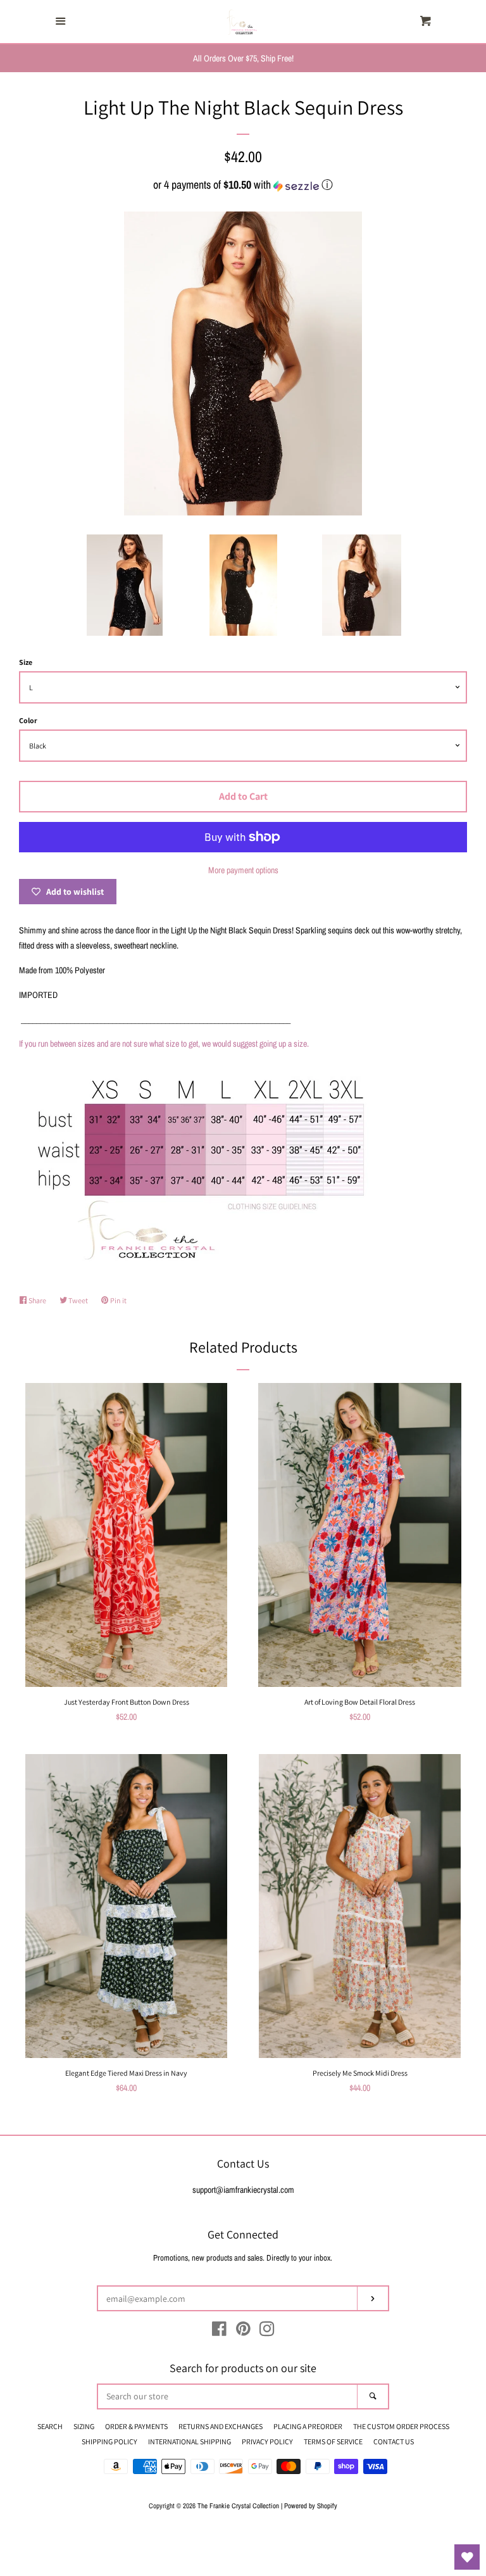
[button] (243, 185)
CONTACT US (394, 2441)
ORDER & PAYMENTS (136, 2426)
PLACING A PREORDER (308, 2426)
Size (26, 662)
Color (28, 720)
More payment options (243, 870)
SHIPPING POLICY (109, 2441)
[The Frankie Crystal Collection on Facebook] (219, 2332)
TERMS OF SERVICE (333, 2441)
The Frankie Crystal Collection (238, 2505)
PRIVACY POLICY (267, 2441)
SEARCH (50, 2426)
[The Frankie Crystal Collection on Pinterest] (243, 2332)
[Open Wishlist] (467, 2557)
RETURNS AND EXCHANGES (221, 2426)
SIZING (84, 2426)
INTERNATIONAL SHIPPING (190, 2441)
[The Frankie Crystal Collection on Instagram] (267, 2332)
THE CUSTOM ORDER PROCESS (401, 2426)
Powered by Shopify (311, 2505)
